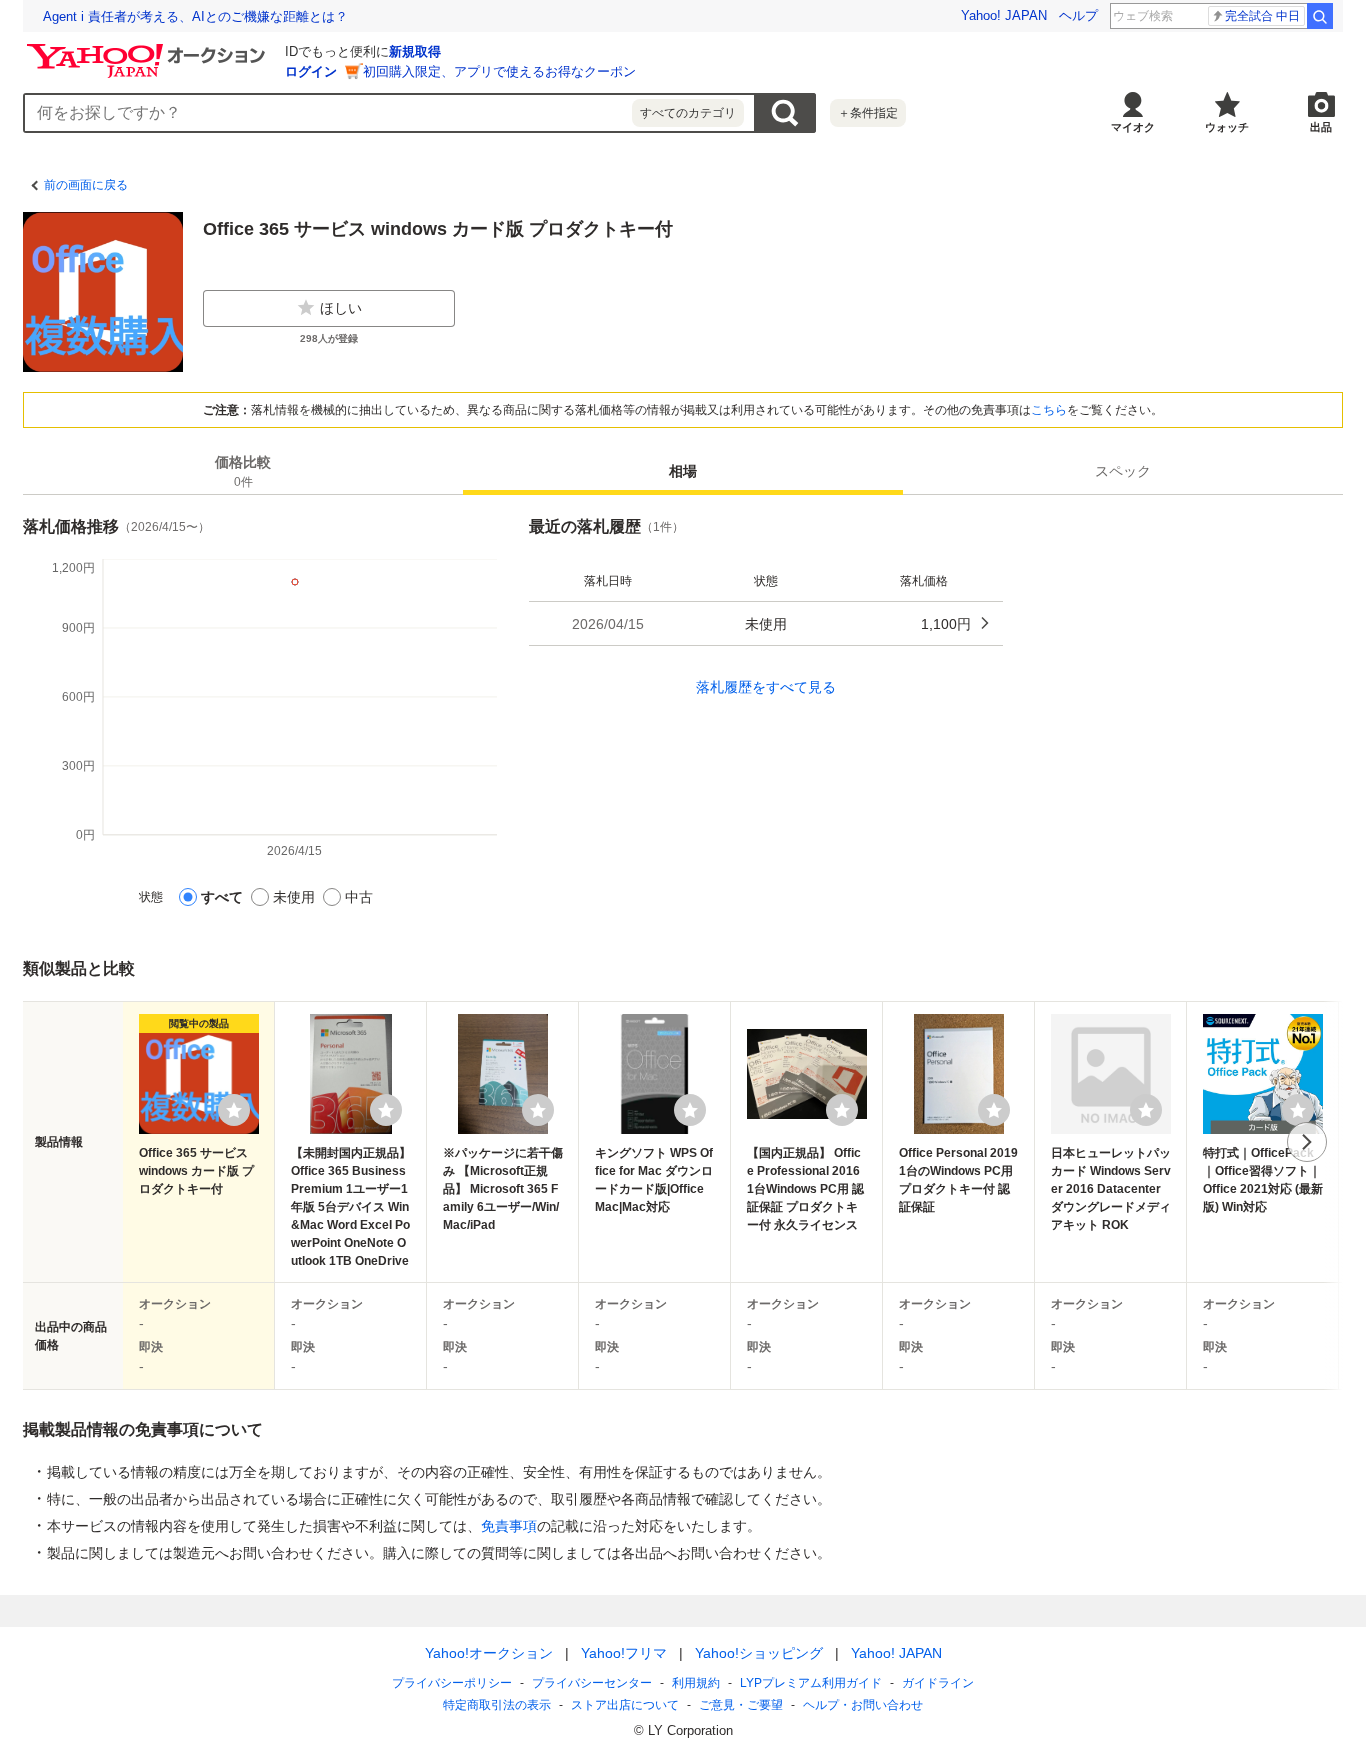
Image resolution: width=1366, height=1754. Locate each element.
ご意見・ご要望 (741, 1705)
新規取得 (415, 51)
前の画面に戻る (86, 185)
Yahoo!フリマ (624, 1653)
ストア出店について (625, 1705)
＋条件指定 (868, 113)
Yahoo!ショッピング (759, 1653)
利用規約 (696, 1683)
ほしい (341, 308)
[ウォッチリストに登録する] (234, 1110)
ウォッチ (1227, 127)
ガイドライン (938, 1683)
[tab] (243, 471)
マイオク (1133, 127)
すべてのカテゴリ (688, 113)
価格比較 (243, 471)
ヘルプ (1078, 15)
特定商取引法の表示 (497, 1705)
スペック (1123, 471)
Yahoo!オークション (489, 1653)
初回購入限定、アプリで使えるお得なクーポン (499, 71)
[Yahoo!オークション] (149, 49)
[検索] (1320, 16)
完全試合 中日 (1262, 16)
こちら (1049, 410)
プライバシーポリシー (452, 1683)
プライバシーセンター (592, 1683)
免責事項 (509, 1526)
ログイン (311, 71)
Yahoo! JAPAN (1004, 15)
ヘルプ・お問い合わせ (863, 1705)
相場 (683, 471)
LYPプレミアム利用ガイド (811, 1683)
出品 (1321, 127)
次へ (1307, 1142)
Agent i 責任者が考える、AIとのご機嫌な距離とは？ (195, 16)
